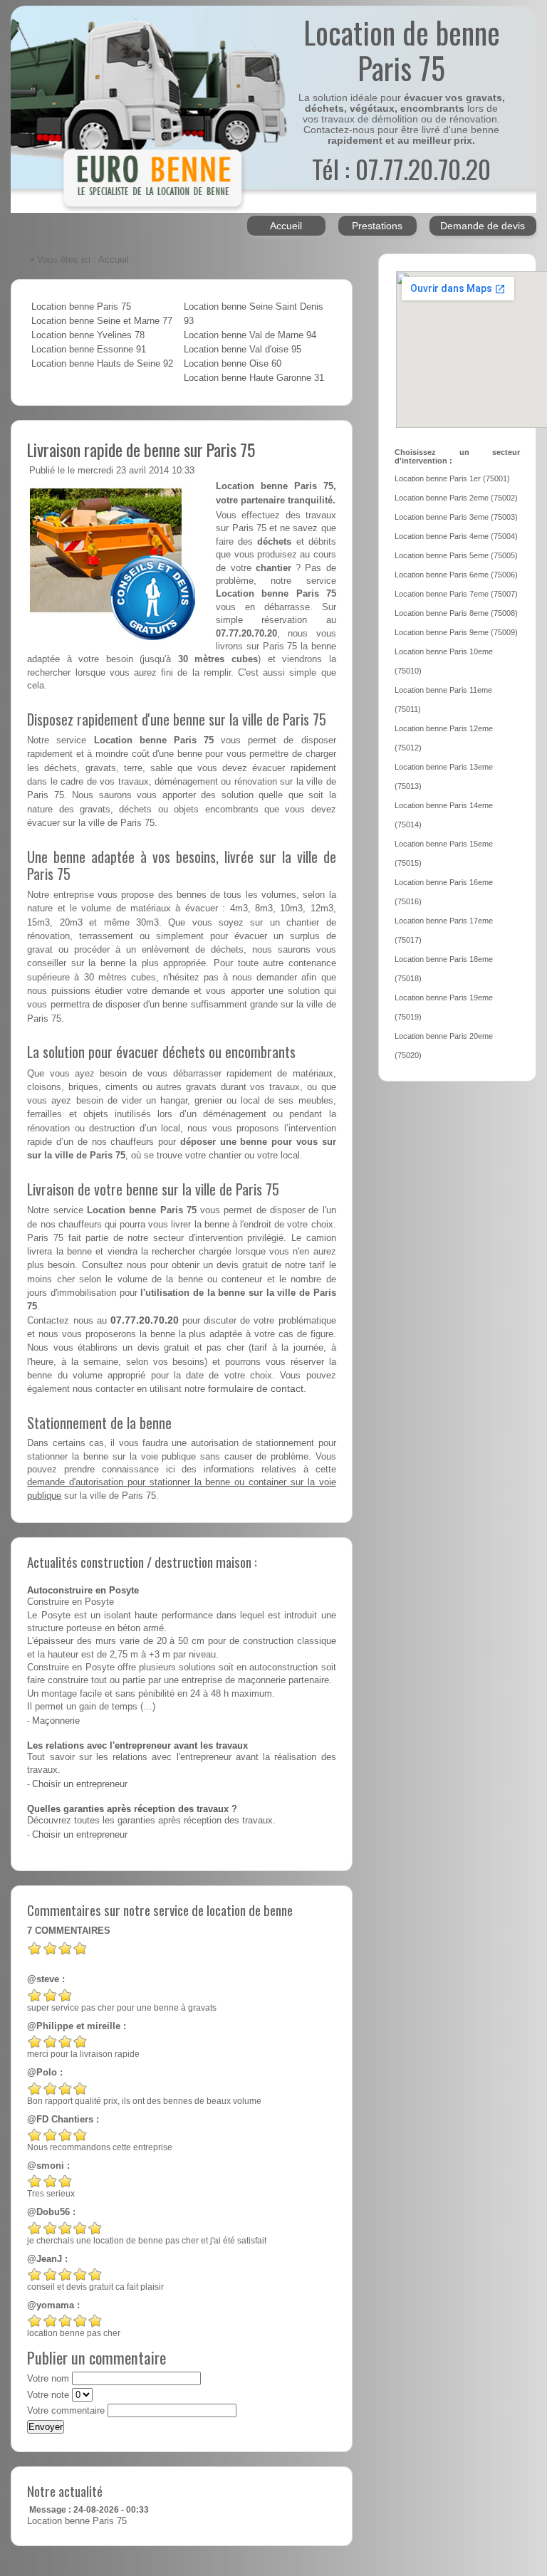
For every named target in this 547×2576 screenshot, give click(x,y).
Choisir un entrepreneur (80, 1784)
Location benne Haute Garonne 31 (254, 378)
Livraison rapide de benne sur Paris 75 (141, 449)
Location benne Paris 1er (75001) (452, 478)
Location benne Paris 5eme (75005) (456, 555)
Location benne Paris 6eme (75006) (456, 575)
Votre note (48, 2395)
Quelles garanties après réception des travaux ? (132, 1809)
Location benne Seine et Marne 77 (102, 321)
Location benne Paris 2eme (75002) (456, 498)
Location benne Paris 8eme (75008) (456, 613)
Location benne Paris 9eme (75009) (456, 632)
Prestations (377, 226)
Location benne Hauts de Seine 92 (102, 364)
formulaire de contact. (257, 1388)
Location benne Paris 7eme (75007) (456, 594)
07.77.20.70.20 (145, 1320)
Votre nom (48, 2379)
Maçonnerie (56, 1721)
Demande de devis (483, 226)
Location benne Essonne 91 (89, 350)
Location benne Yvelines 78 (88, 335)
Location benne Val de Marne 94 (250, 335)
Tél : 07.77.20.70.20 (401, 168)
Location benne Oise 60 (233, 364)
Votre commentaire (66, 2411)
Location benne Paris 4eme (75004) (456, 536)
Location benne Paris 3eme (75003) (456, 517)
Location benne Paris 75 (81, 307)
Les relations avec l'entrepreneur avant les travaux (137, 1746)
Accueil (286, 226)
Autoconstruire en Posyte (83, 1591)
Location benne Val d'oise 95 (243, 350)
